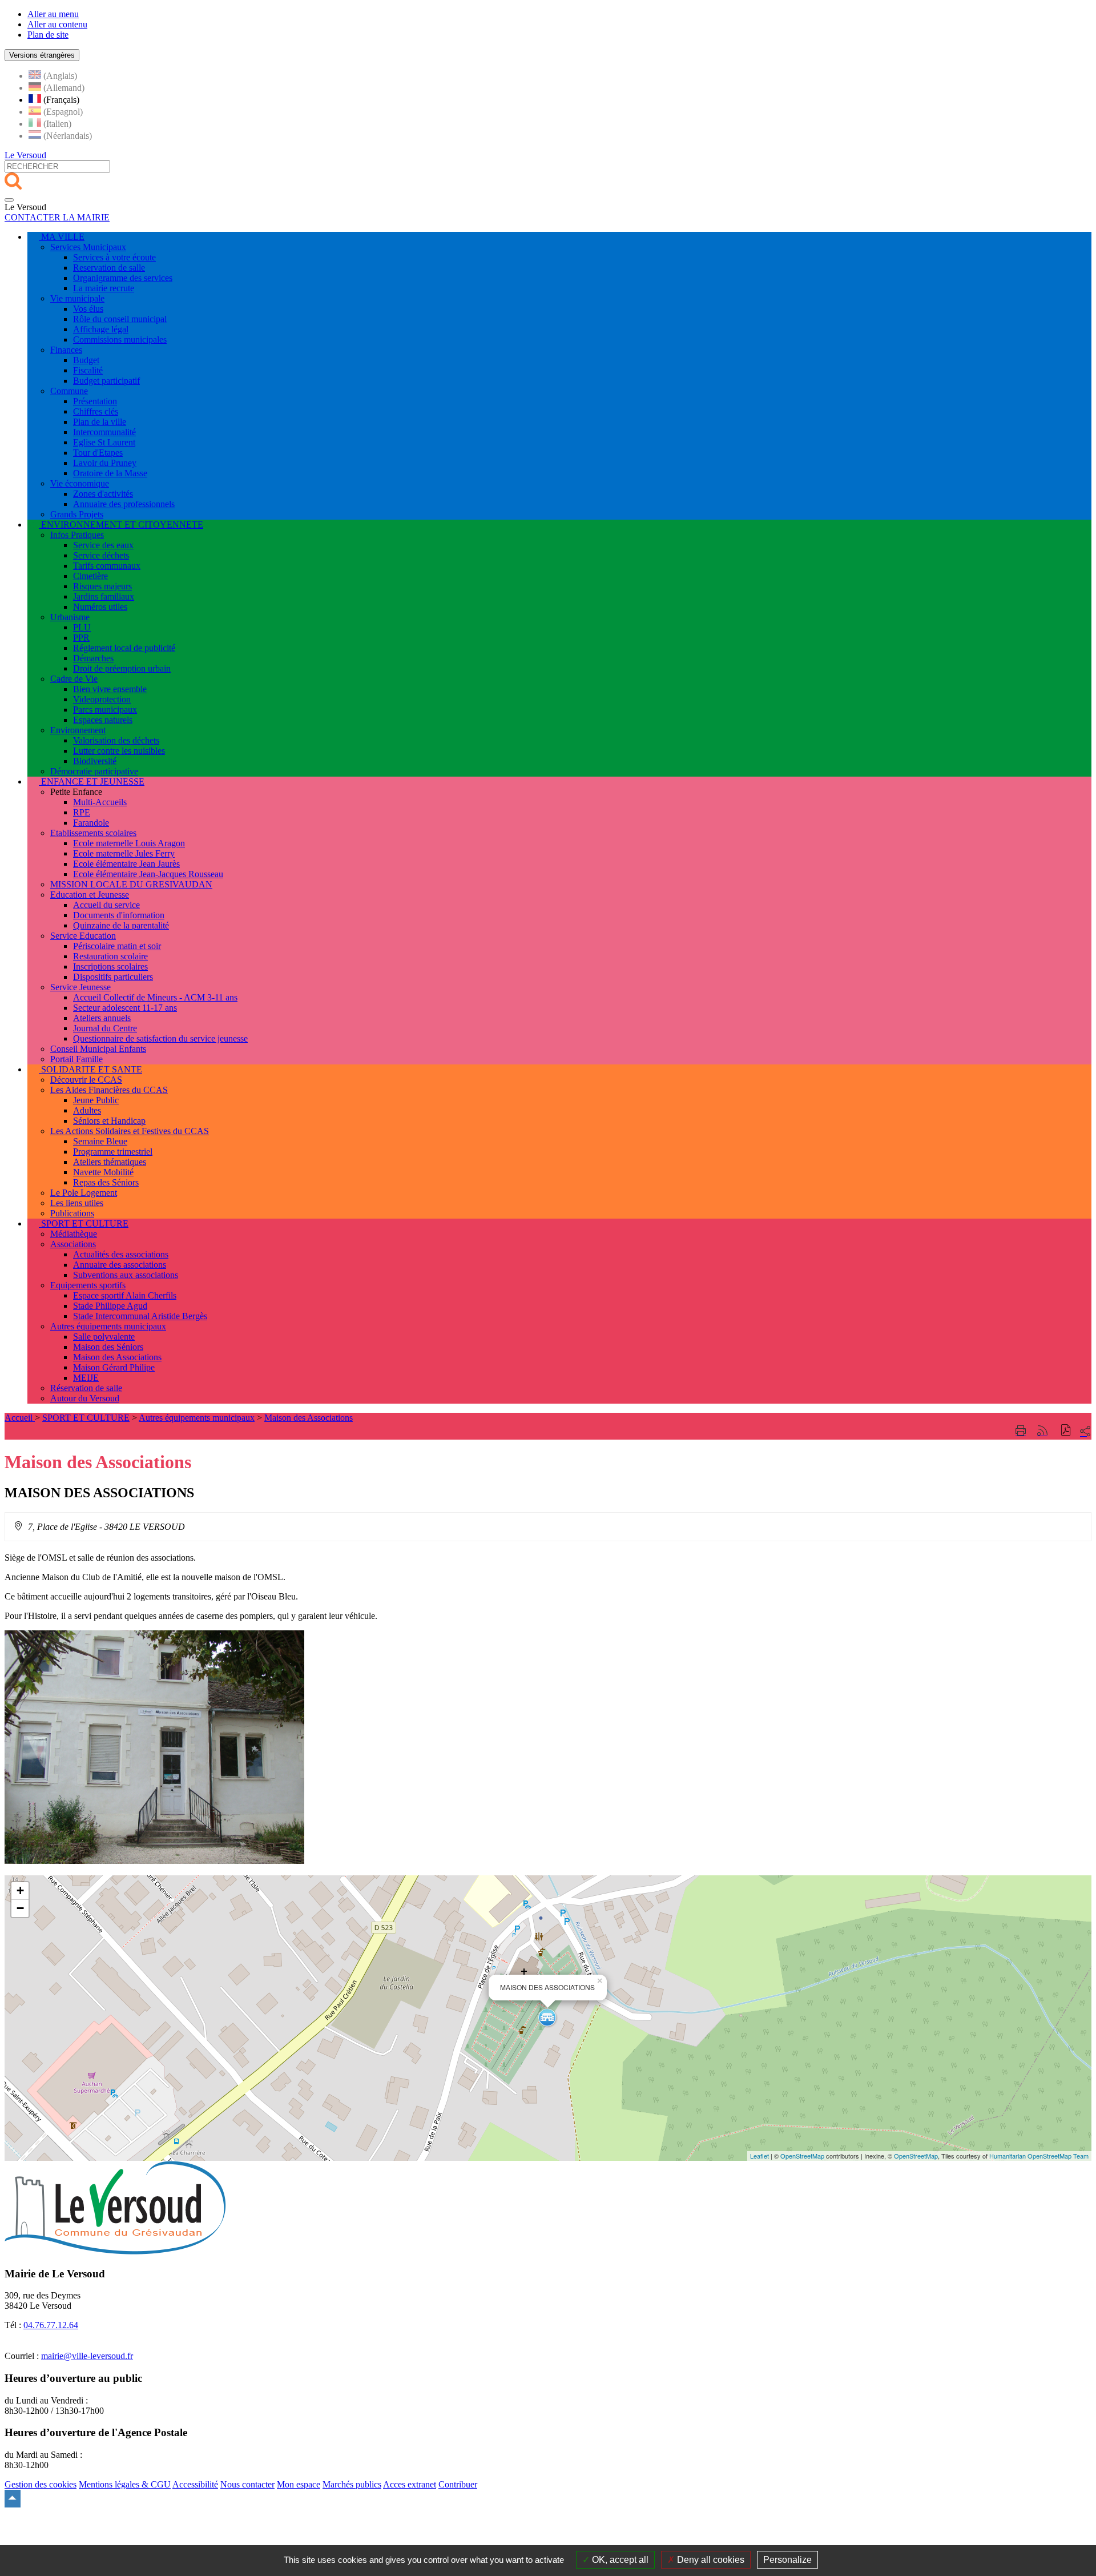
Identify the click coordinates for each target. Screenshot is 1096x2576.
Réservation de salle (86, 1388)
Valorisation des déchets (116, 740)
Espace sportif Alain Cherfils (125, 1295)
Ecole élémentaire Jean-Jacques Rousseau (148, 874)
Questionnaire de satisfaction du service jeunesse (160, 1038)
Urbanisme (70, 617)
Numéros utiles (100, 607)
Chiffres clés (96, 411)
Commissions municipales (120, 339)
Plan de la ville (100, 422)
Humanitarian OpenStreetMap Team (1039, 2156)
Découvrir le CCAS (86, 1080)
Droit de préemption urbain (122, 668)
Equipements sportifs (88, 1285)
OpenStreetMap (802, 2156)
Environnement (78, 730)
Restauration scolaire (110, 956)
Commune (69, 391)
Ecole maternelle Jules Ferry (124, 853)
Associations (73, 1244)
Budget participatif (106, 381)
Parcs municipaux (105, 710)
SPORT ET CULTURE (86, 1418)
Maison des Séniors (108, 1347)
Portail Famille (76, 1059)
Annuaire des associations (120, 1265)
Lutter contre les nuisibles (119, 751)
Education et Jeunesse (90, 895)
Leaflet (759, 2156)
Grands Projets (77, 514)
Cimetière (90, 576)
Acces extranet (410, 2484)
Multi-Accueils (100, 802)
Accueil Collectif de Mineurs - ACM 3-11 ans (155, 997)
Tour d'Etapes (98, 453)
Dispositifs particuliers (113, 977)
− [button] (20, 1908)
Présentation (95, 401)
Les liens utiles (77, 1203)
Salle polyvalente (104, 1337)
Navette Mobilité (103, 1172)
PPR (81, 638)
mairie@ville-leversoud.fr (87, 2356)
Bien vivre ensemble (110, 689)
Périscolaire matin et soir (117, 946)
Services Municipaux (88, 247)
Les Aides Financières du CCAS (109, 1090)
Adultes (87, 1110)
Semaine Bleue (100, 1141)
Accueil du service (106, 905)
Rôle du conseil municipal (120, 319)
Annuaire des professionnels (124, 504)
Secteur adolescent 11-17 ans (125, 1008)
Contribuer (458, 2484)
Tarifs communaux (107, 566)
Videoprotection (102, 699)
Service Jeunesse (80, 987)
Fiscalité (88, 370)
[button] (1066, 1431)
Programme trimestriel (113, 1152)
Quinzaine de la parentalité (121, 925)
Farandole (91, 823)
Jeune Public (96, 1100)
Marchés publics (352, 2484)
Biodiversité (95, 761)
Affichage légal (101, 329)
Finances (66, 350)
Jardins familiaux (104, 596)
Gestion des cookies (41, 2484)
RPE (82, 812)
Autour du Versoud (85, 1398)
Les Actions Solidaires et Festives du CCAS (130, 1131)
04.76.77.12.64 (51, 2325)
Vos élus (88, 309)
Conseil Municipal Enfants (98, 1049)
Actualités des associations (121, 1254)
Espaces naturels (103, 720)
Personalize (787, 2560)
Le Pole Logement (84, 1193)
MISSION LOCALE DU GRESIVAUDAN (131, 884)
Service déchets (101, 555)
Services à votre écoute (114, 257)
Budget (86, 360)
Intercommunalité (104, 432)
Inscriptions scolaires (110, 966)
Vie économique (80, 483)
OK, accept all (619, 2560)
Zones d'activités (103, 494)
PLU (82, 627)
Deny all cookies (710, 2560)
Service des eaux (103, 545)
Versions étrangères (42, 55)
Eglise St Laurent (104, 442)
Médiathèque (74, 1234)
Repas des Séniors (106, 1182)
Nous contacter (247, 2484)
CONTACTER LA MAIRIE (57, 217)
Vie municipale (77, 298)
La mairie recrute (104, 288)
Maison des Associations (117, 1357)
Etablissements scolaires (93, 833)
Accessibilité (195, 2484)
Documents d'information (119, 915)
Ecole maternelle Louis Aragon (129, 843)
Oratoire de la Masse (110, 473)
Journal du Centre (105, 1028)
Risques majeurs (102, 586)
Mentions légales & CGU (125, 2484)
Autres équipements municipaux (108, 1326)
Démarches (93, 658)
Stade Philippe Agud (110, 1306)
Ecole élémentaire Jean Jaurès (126, 864)
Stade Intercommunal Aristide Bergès (140, 1316)
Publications (72, 1213)
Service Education (83, 936)
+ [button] (20, 1890)
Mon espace (299, 2484)
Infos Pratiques (77, 535)
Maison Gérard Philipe (114, 1367)
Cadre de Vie (74, 679)
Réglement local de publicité (124, 648)
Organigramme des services (123, 278)
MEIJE (86, 1378)
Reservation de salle (109, 268)
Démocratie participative (94, 771)
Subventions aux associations (126, 1275)
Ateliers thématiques (110, 1162)
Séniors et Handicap (109, 1121)
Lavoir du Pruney (105, 463)
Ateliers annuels (102, 1018)
